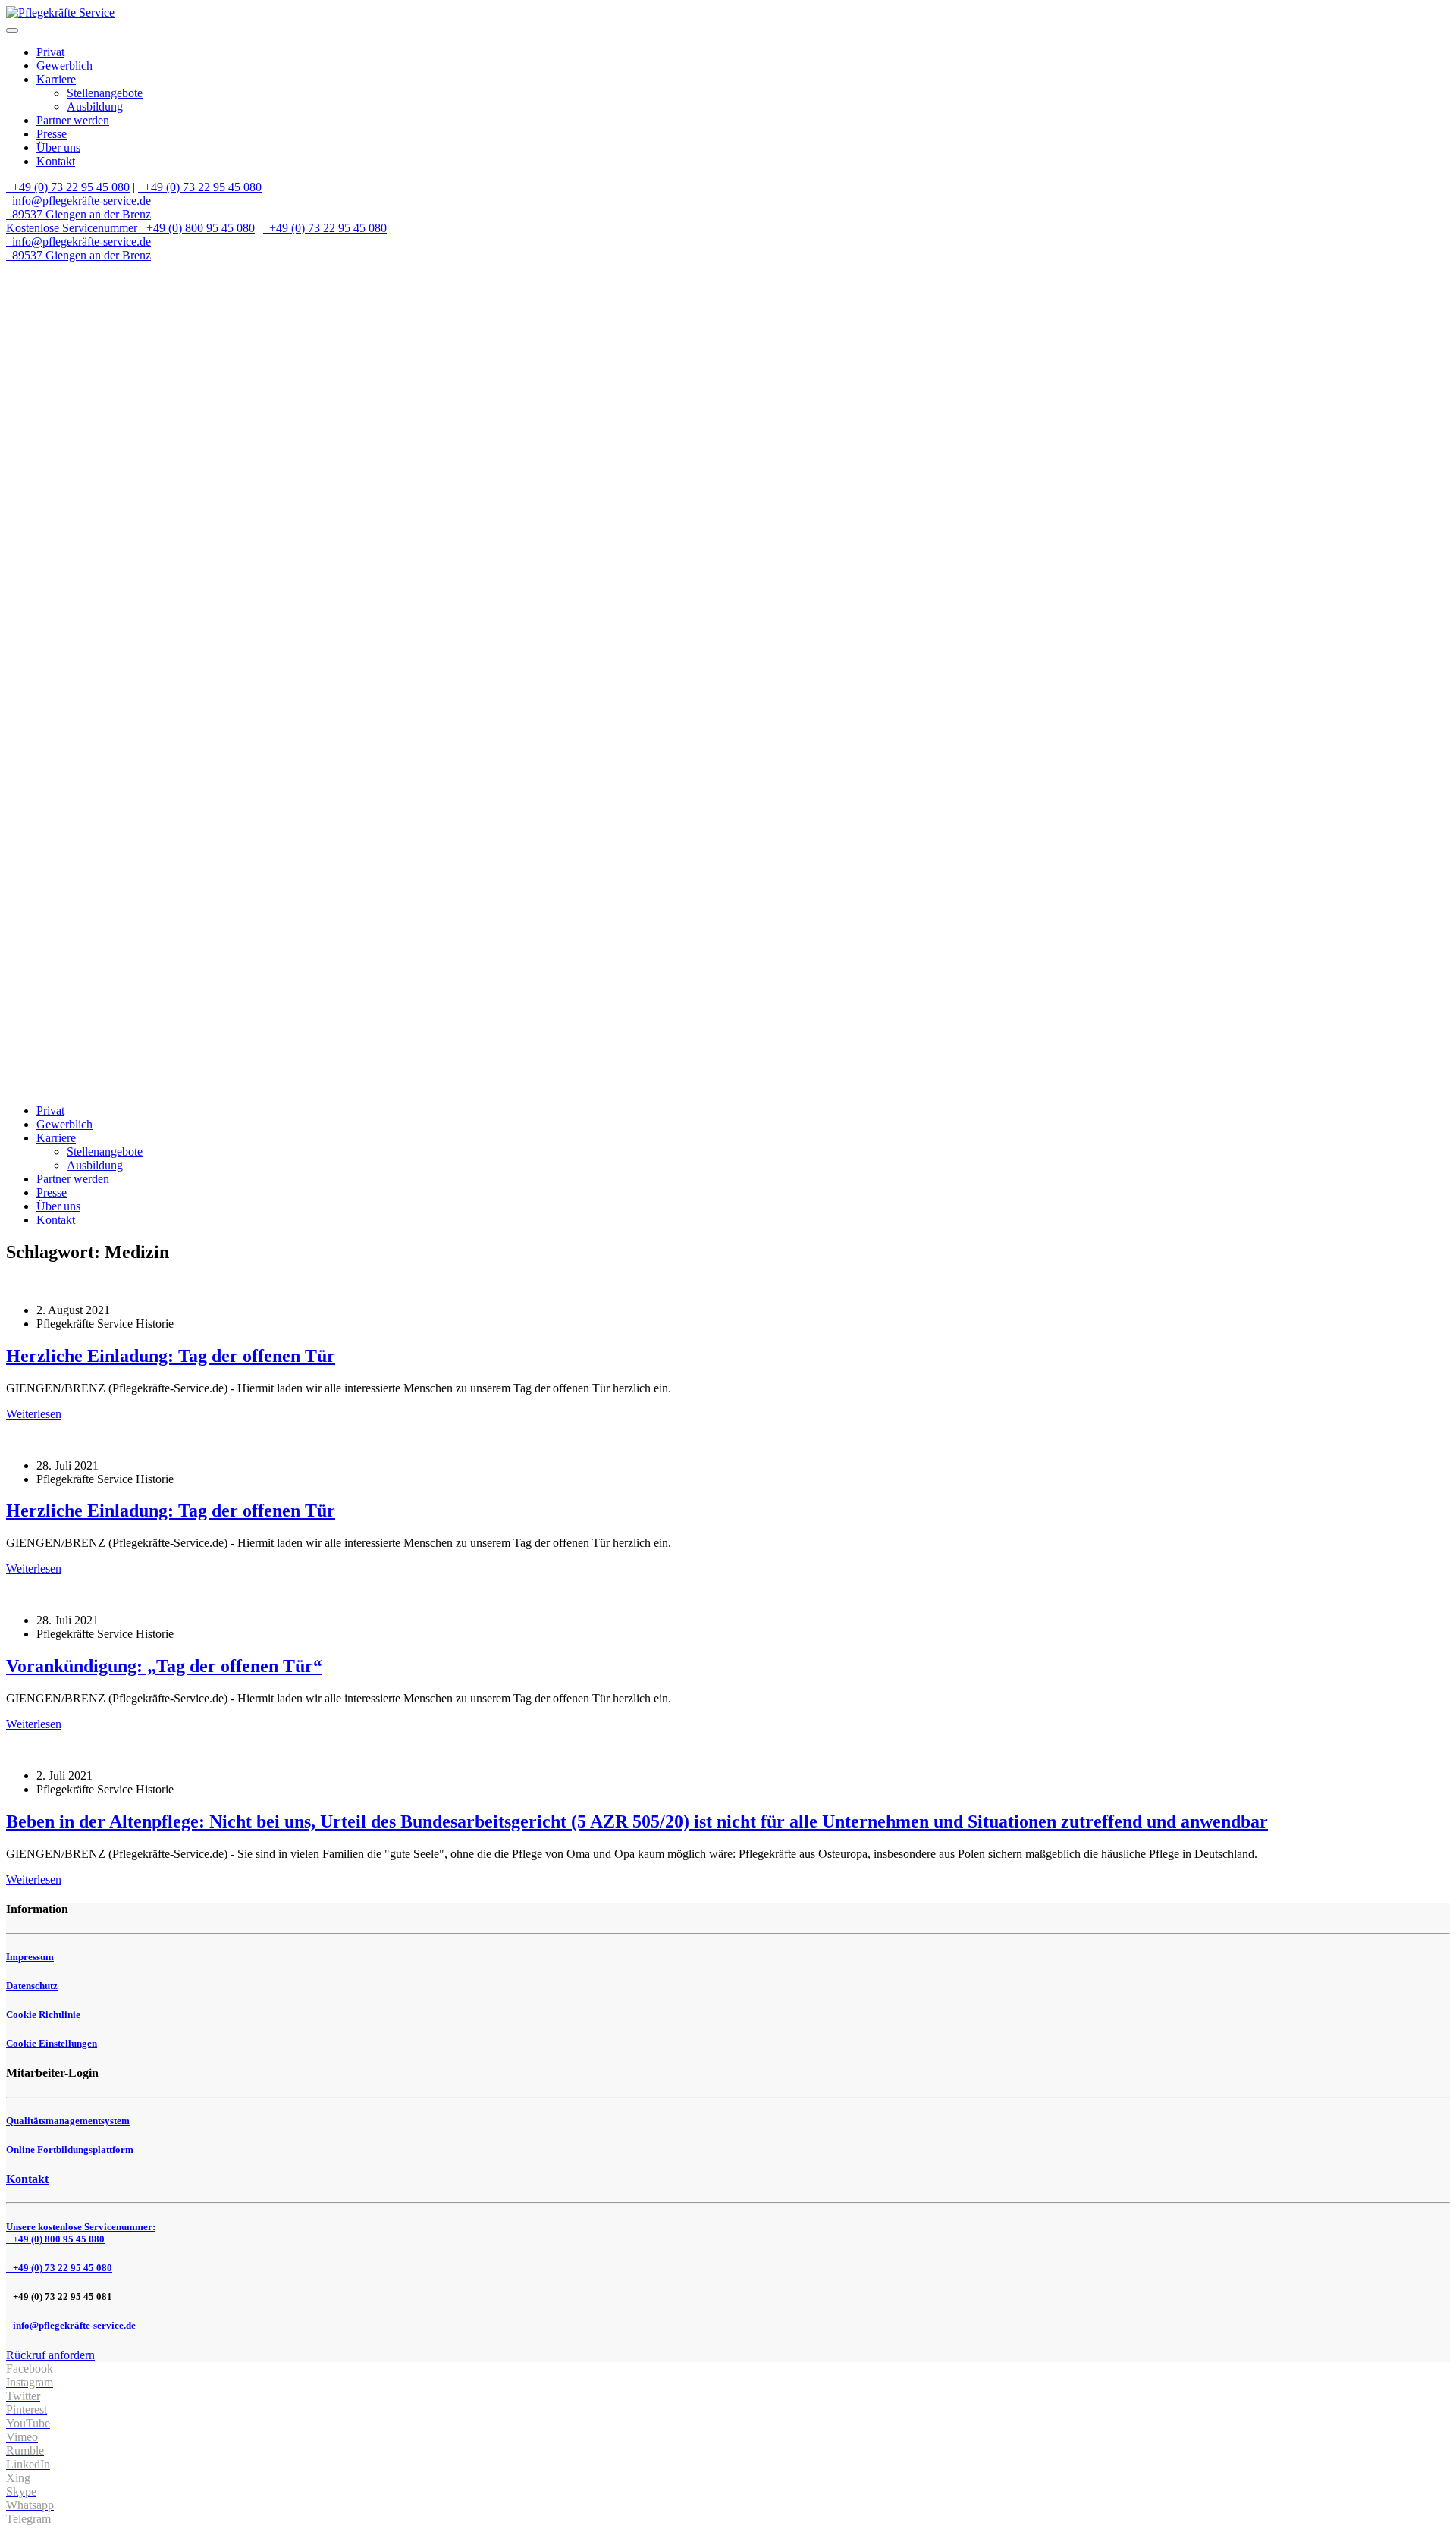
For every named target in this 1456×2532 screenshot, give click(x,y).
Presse (52, 134)
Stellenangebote (105, 93)
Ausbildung (95, 107)
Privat (50, 52)
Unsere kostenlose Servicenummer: (81, 2233)
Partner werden (73, 120)
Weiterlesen (34, 1414)
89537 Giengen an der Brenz (80, 214)
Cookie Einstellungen (52, 2043)
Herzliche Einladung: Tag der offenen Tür (171, 1356)
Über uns (58, 147)
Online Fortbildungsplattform (70, 2149)
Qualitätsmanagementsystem (68, 2121)
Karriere (56, 79)
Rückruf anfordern (50, 2355)
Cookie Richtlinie (43, 2014)
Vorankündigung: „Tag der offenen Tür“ (164, 1666)
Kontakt (56, 161)
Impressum (30, 1957)
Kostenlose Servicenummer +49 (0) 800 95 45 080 (130, 228)
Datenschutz (32, 1986)
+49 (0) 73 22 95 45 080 (69, 187)
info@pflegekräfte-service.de (80, 201)
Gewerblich (64, 66)
